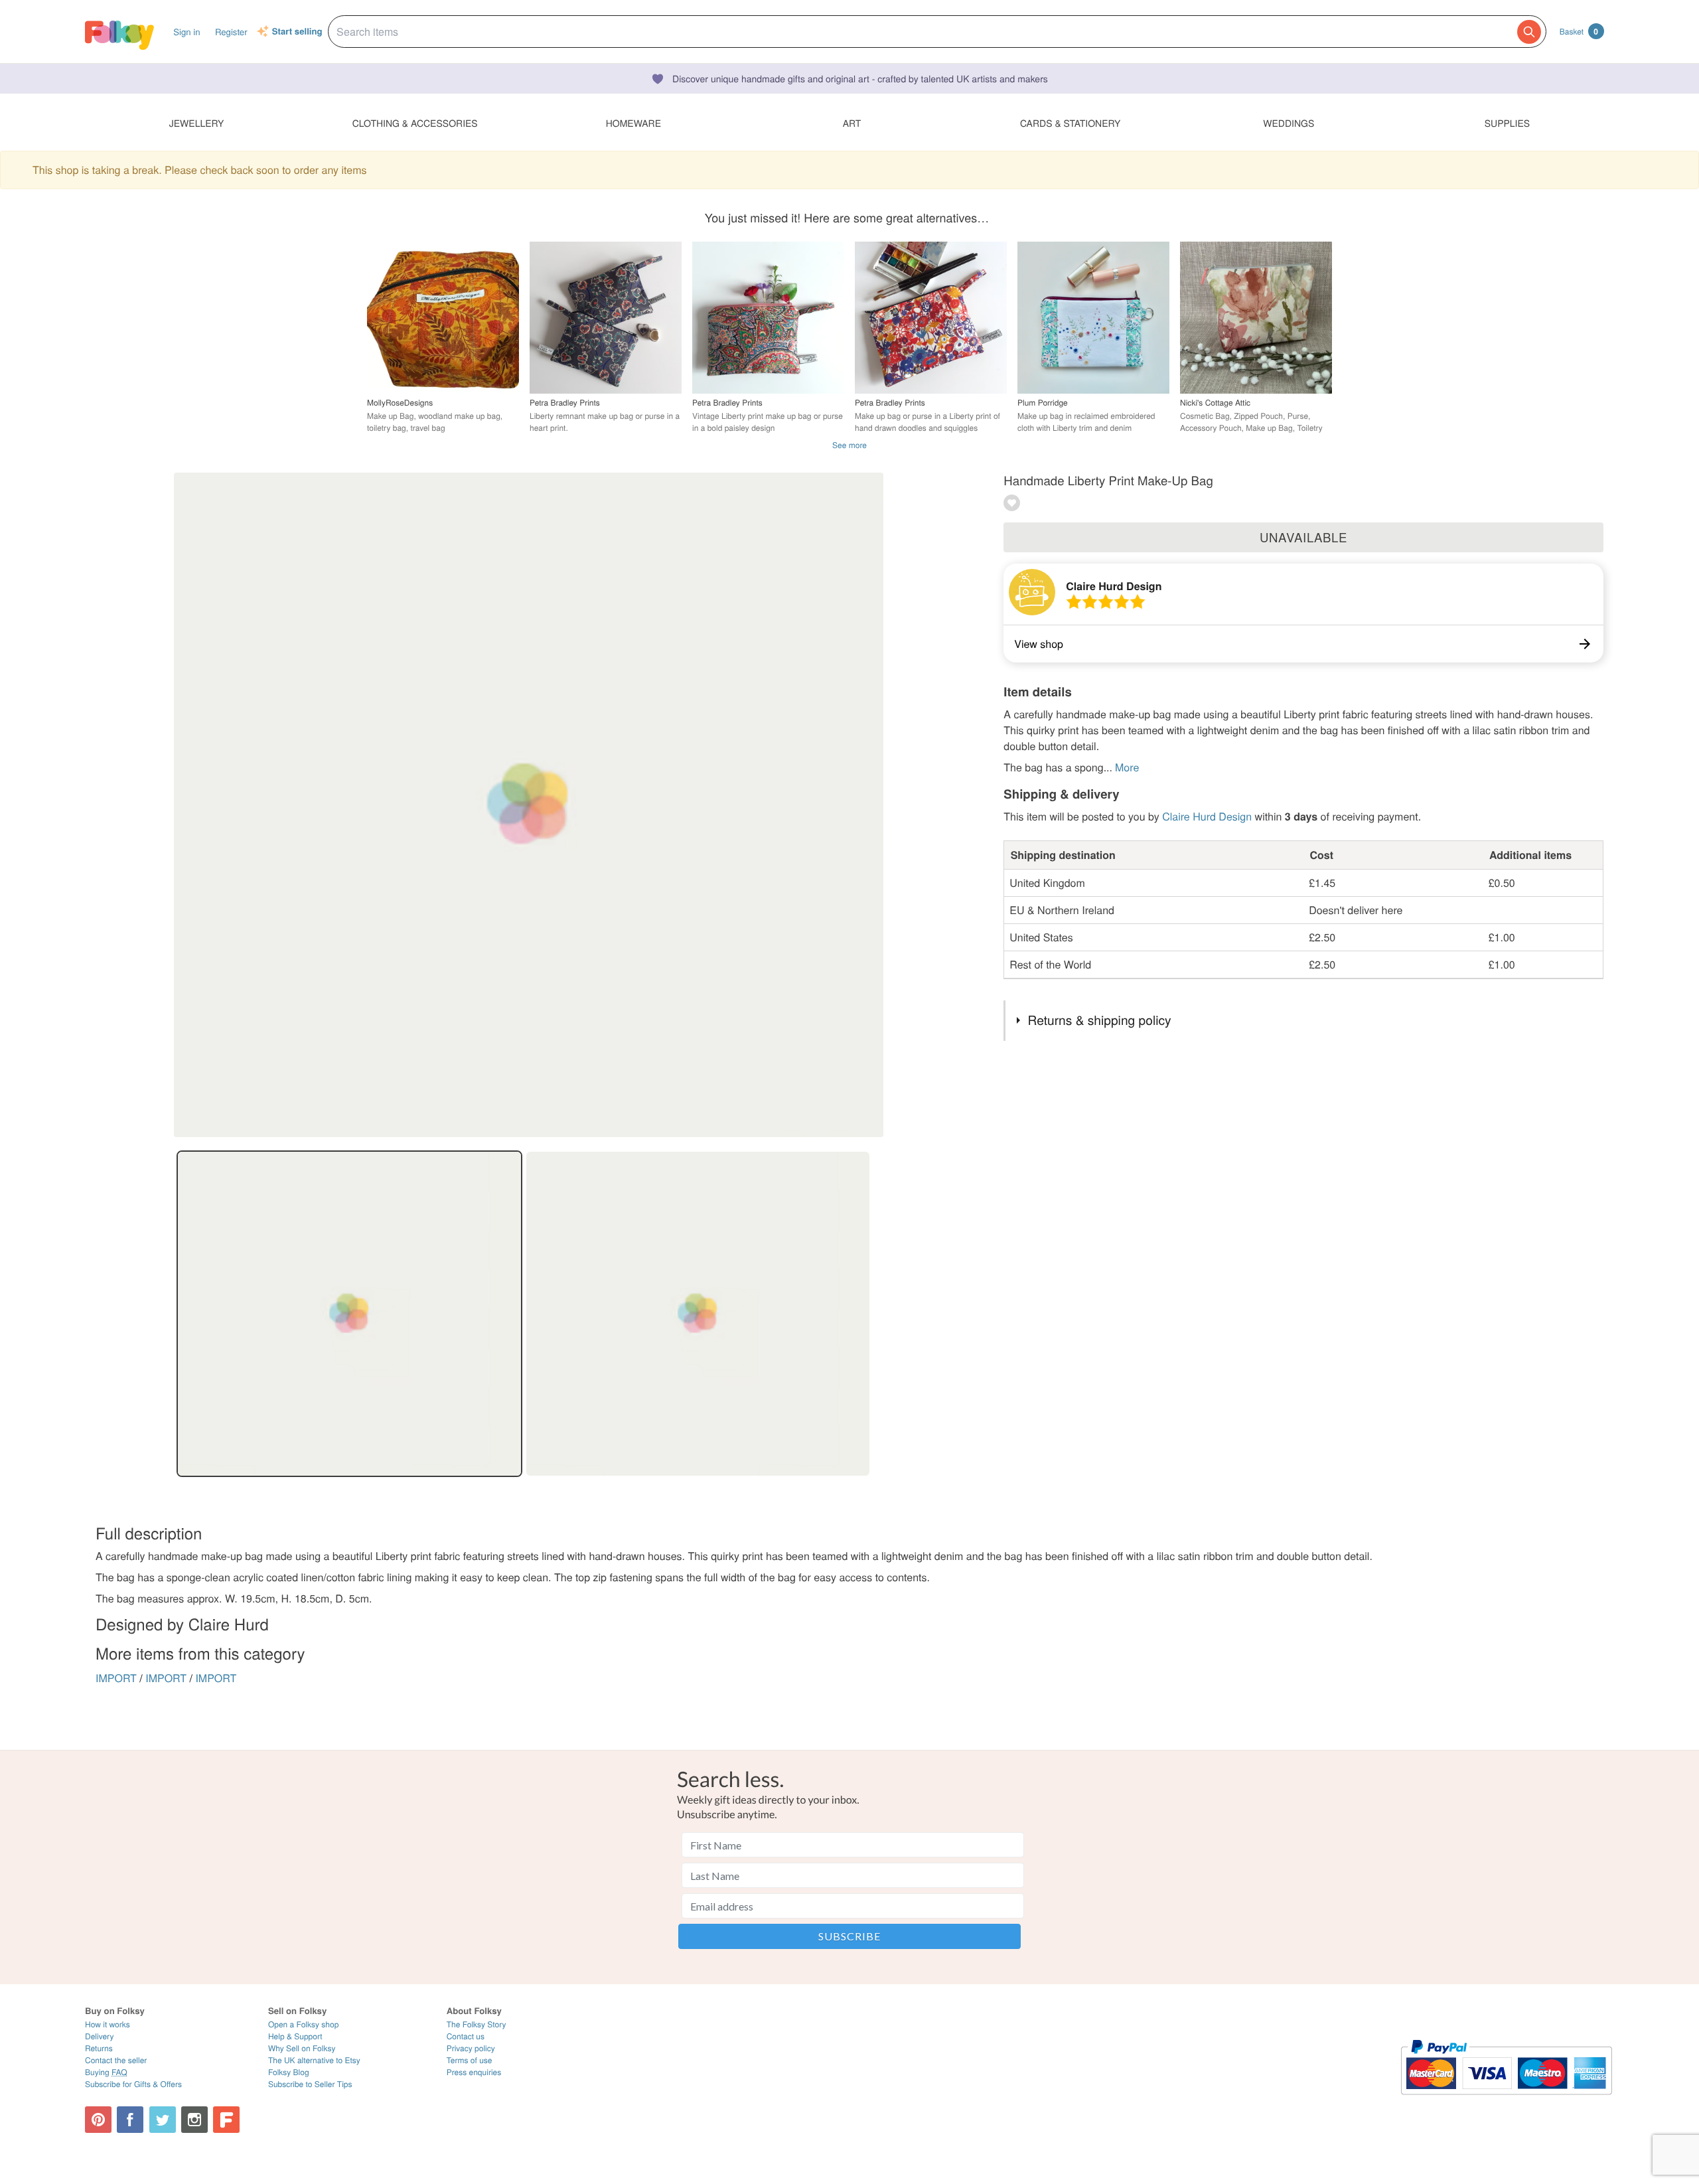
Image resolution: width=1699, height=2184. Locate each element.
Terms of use (470, 2060)
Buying (106, 2072)
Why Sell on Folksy (302, 2048)
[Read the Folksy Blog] (226, 2120)
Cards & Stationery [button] (1070, 123)
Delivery (99, 2036)
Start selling (297, 32)
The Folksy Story (477, 2024)
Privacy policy (471, 2048)
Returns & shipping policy (1100, 1020)
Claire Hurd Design (1114, 586)
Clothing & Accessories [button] (415, 123)
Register (231, 32)
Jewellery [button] (197, 123)
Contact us (466, 2036)
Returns (99, 2048)
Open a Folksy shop (303, 2024)
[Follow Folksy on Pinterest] (98, 2120)
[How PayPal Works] (1506, 2101)
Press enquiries (474, 2072)
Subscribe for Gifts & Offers (133, 2084)
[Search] (1529, 32)
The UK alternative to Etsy (314, 2060)
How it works (108, 2024)
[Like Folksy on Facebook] (130, 2120)
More (1127, 767)
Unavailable (1303, 537)
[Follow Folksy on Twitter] (163, 2120)
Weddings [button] (1289, 123)
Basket (1579, 31)
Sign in (186, 32)
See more (849, 445)
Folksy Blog (289, 2072)
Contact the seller (116, 2060)
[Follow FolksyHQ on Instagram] (194, 2120)
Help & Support (295, 2036)
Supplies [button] (1507, 123)
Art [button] (852, 123)
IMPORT (116, 1678)
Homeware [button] (633, 123)
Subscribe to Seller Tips (310, 2084)
